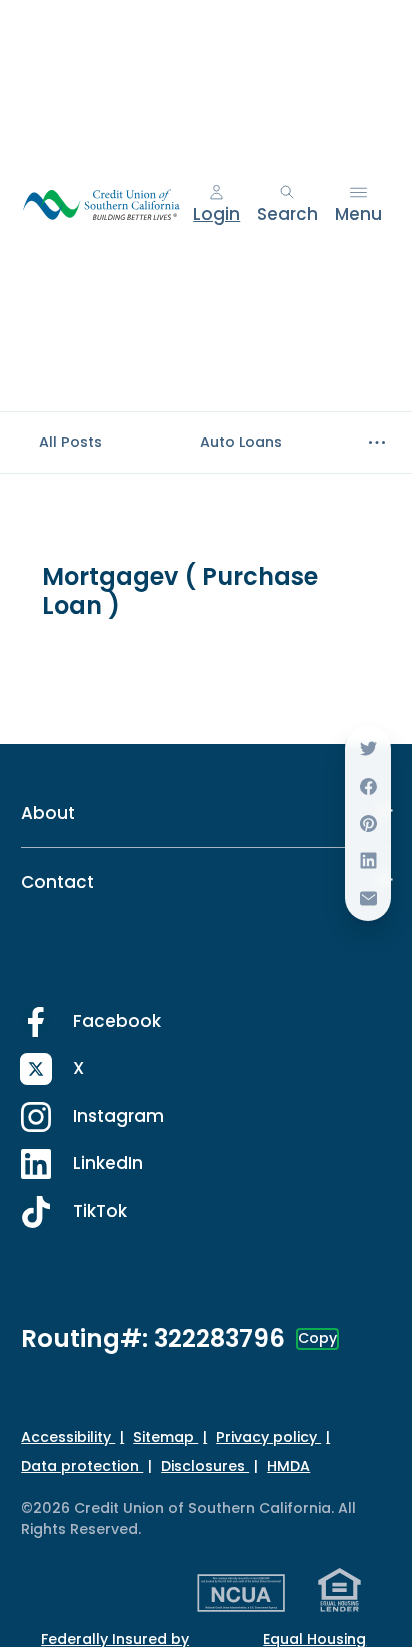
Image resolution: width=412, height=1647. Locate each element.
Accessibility (68, 1437)
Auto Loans (241, 442)
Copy (317, 1338)
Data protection (82, 1466)
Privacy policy (268, 1437)
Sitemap (165, 1437)
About (48, 813)
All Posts (70, 442)
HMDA (288, 1466)
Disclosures (205, 1466)
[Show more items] (376, 443)
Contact (57, 882)
